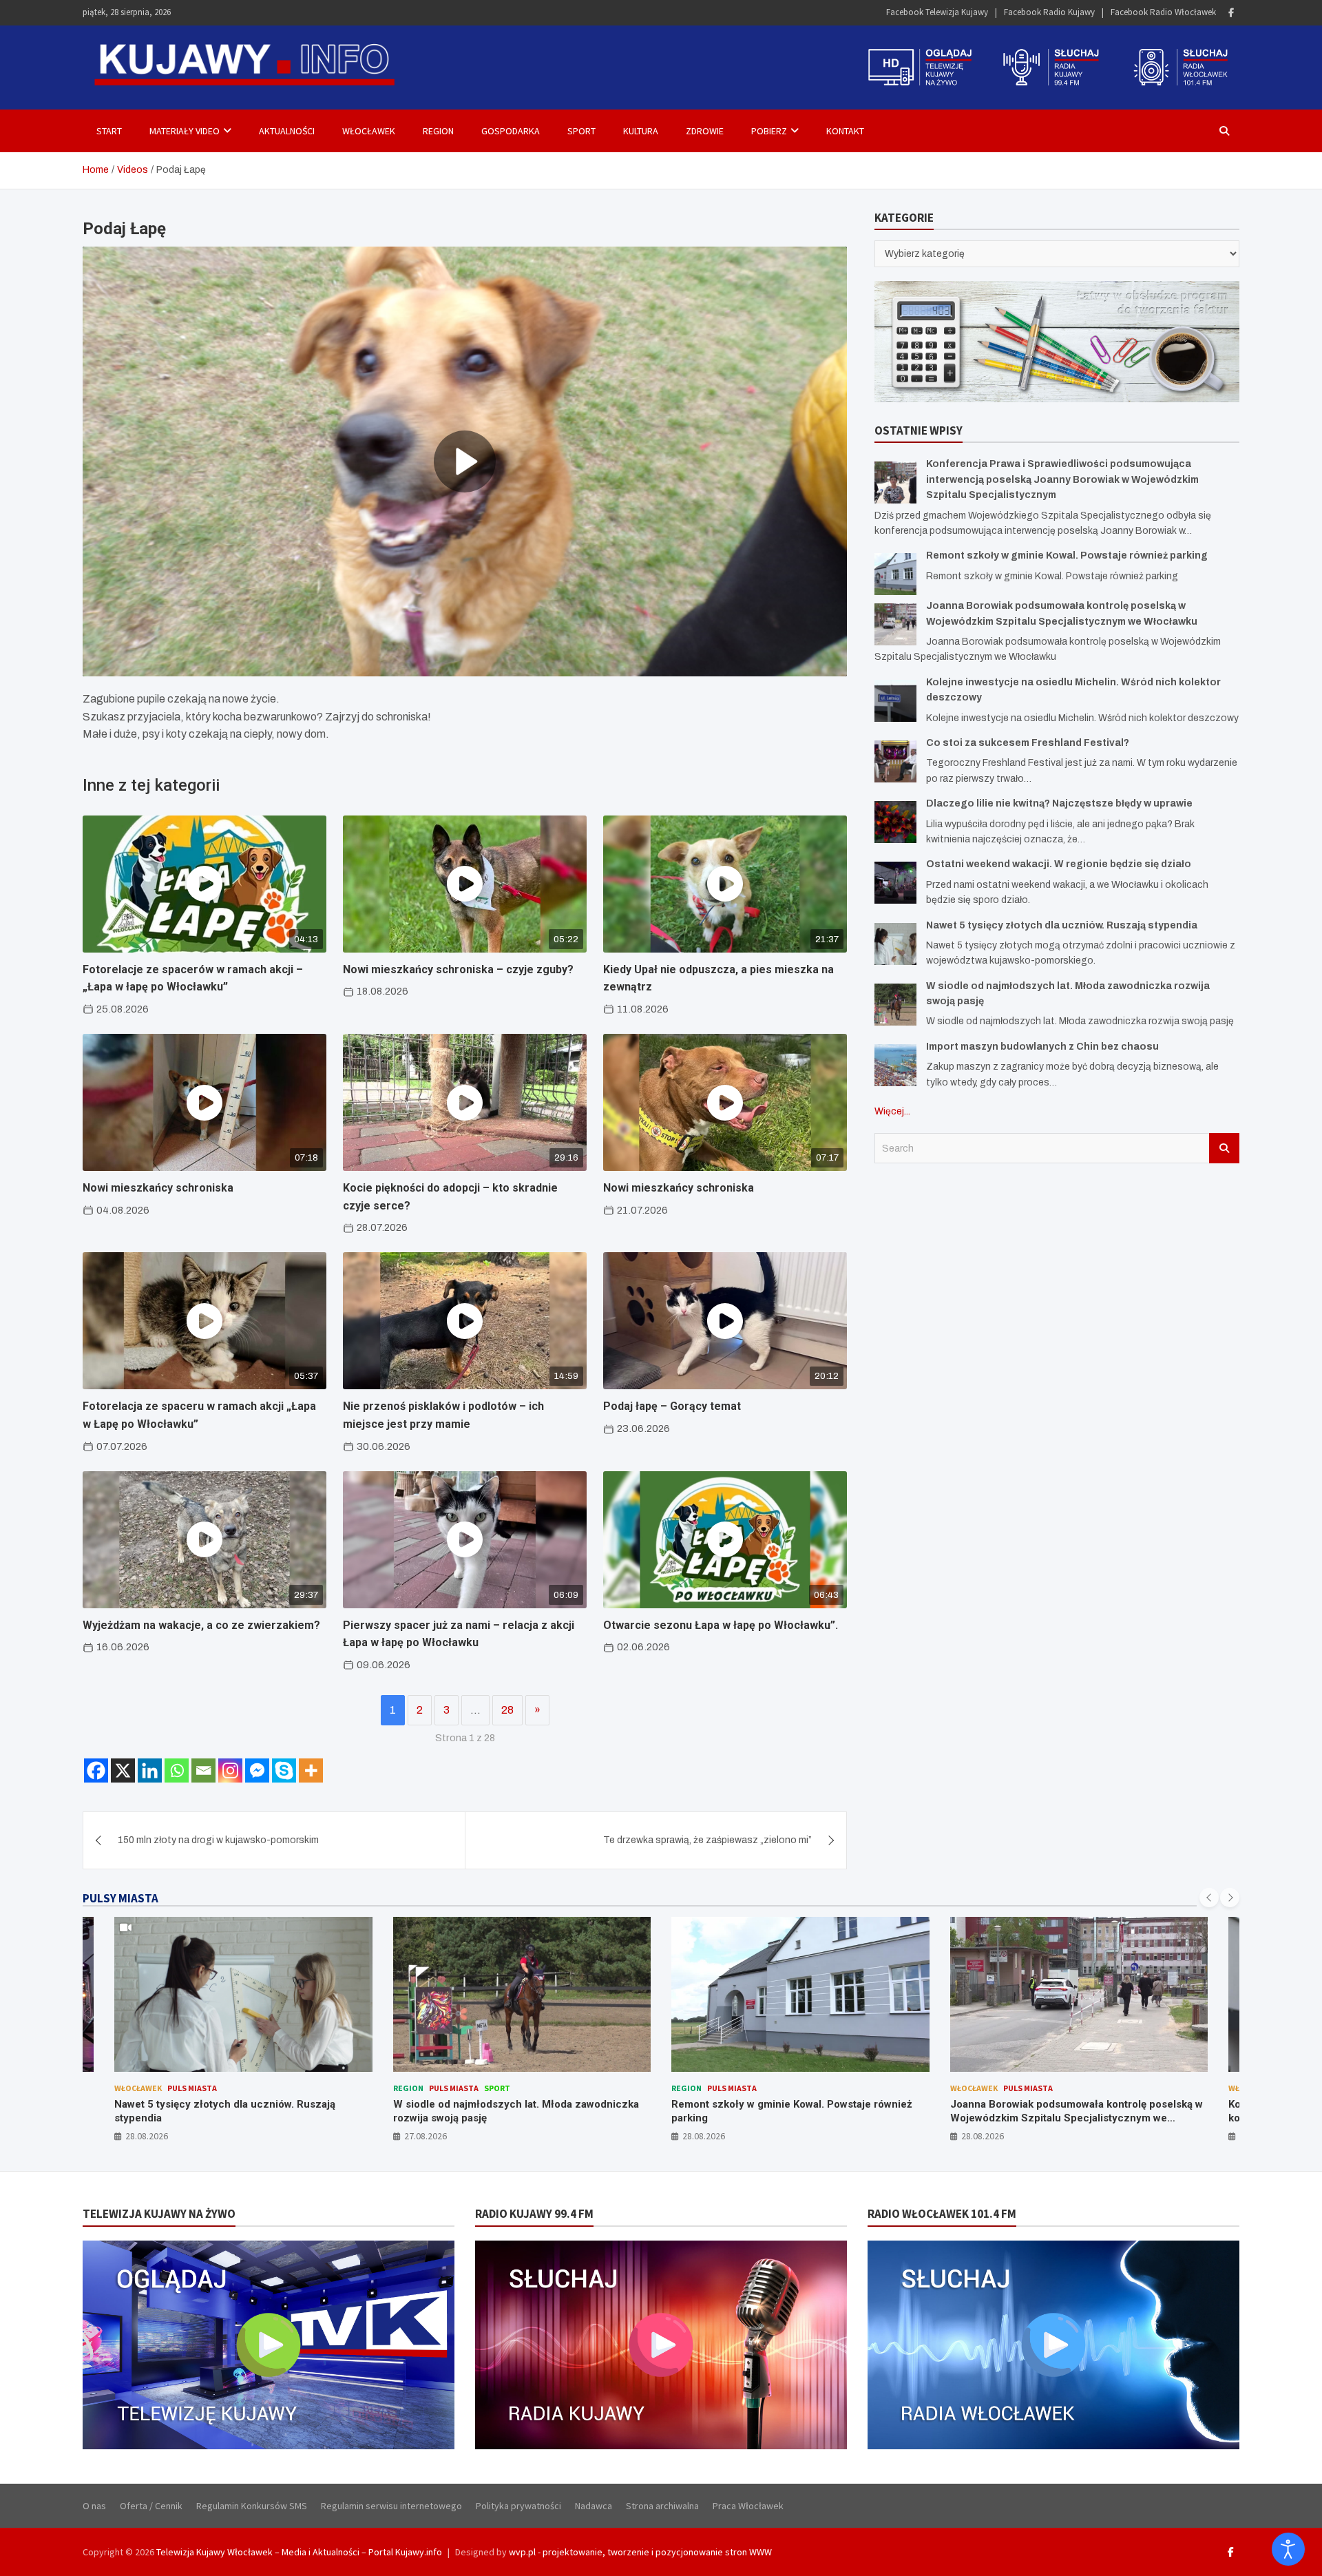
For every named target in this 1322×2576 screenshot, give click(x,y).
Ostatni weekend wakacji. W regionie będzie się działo (1059, 864)
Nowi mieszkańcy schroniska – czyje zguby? (458, 969)
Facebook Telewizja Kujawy (937, 12)
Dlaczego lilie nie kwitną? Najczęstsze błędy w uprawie (1059, 803)
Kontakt (845, 131)
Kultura (641, 131)
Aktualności (287, 131)
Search (1224, 1148)
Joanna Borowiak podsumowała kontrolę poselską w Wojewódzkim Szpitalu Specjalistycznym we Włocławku (798, 2118)
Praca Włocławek (748, 2506)
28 (507, 1710)
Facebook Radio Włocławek (1163, 12)
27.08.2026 (147, 2136)
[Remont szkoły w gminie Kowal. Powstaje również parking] (895, 574)
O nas (94, 2506)
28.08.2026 (426, 2136)
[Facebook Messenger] (257, 1770)
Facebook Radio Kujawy (1049, 12)
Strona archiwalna (662, 2506)
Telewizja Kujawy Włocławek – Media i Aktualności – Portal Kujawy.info (299, 2552)
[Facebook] (1231, 13)
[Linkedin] (150, 1770)
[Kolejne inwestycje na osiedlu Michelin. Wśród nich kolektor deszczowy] (895, 701)
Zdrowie (705, 131)
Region (438, 131)
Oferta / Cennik (151, 2506)
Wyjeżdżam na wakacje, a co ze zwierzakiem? (201, 1625)
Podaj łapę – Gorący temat (672, 1406)
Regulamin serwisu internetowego (391, 2506)
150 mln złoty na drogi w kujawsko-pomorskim (218, 1840)
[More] (311, 1770)
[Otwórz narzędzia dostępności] (1288, 2549)
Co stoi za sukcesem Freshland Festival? (1028, 743)
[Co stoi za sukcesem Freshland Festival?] (895, 761)
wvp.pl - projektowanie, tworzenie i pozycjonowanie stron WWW (640, 2552)
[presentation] (1209, 1898)
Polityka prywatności (518, 2506)
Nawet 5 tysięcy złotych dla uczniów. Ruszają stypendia (1062, 925)
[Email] (203, 1770)
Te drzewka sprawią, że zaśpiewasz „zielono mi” (707, 1840)
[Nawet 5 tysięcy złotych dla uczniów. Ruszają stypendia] (895, 944)
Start (109, 131)
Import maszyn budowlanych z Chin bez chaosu (1042, 1047)
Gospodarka (511, 131)
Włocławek (369, 131)
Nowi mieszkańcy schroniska (158, 1188)
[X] (123, 1770)
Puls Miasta (176, 2088)
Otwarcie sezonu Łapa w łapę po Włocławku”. (721, 1625)
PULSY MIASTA (120, 1898)
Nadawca (594, 2506)
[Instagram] (230, 1770)
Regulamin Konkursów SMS (252, 2506)
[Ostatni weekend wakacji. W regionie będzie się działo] (895, 883)
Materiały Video (185, 131)
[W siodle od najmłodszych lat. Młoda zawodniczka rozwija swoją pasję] (895, 1005)
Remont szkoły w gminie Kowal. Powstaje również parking (1067, 555)
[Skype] (284, 1770)
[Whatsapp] (177, 1770)
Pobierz (769, 131)
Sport (581, 131)
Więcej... (892, 1111)
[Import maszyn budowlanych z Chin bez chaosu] (895, 1065)
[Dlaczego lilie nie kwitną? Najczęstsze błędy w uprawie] (895, 822)
